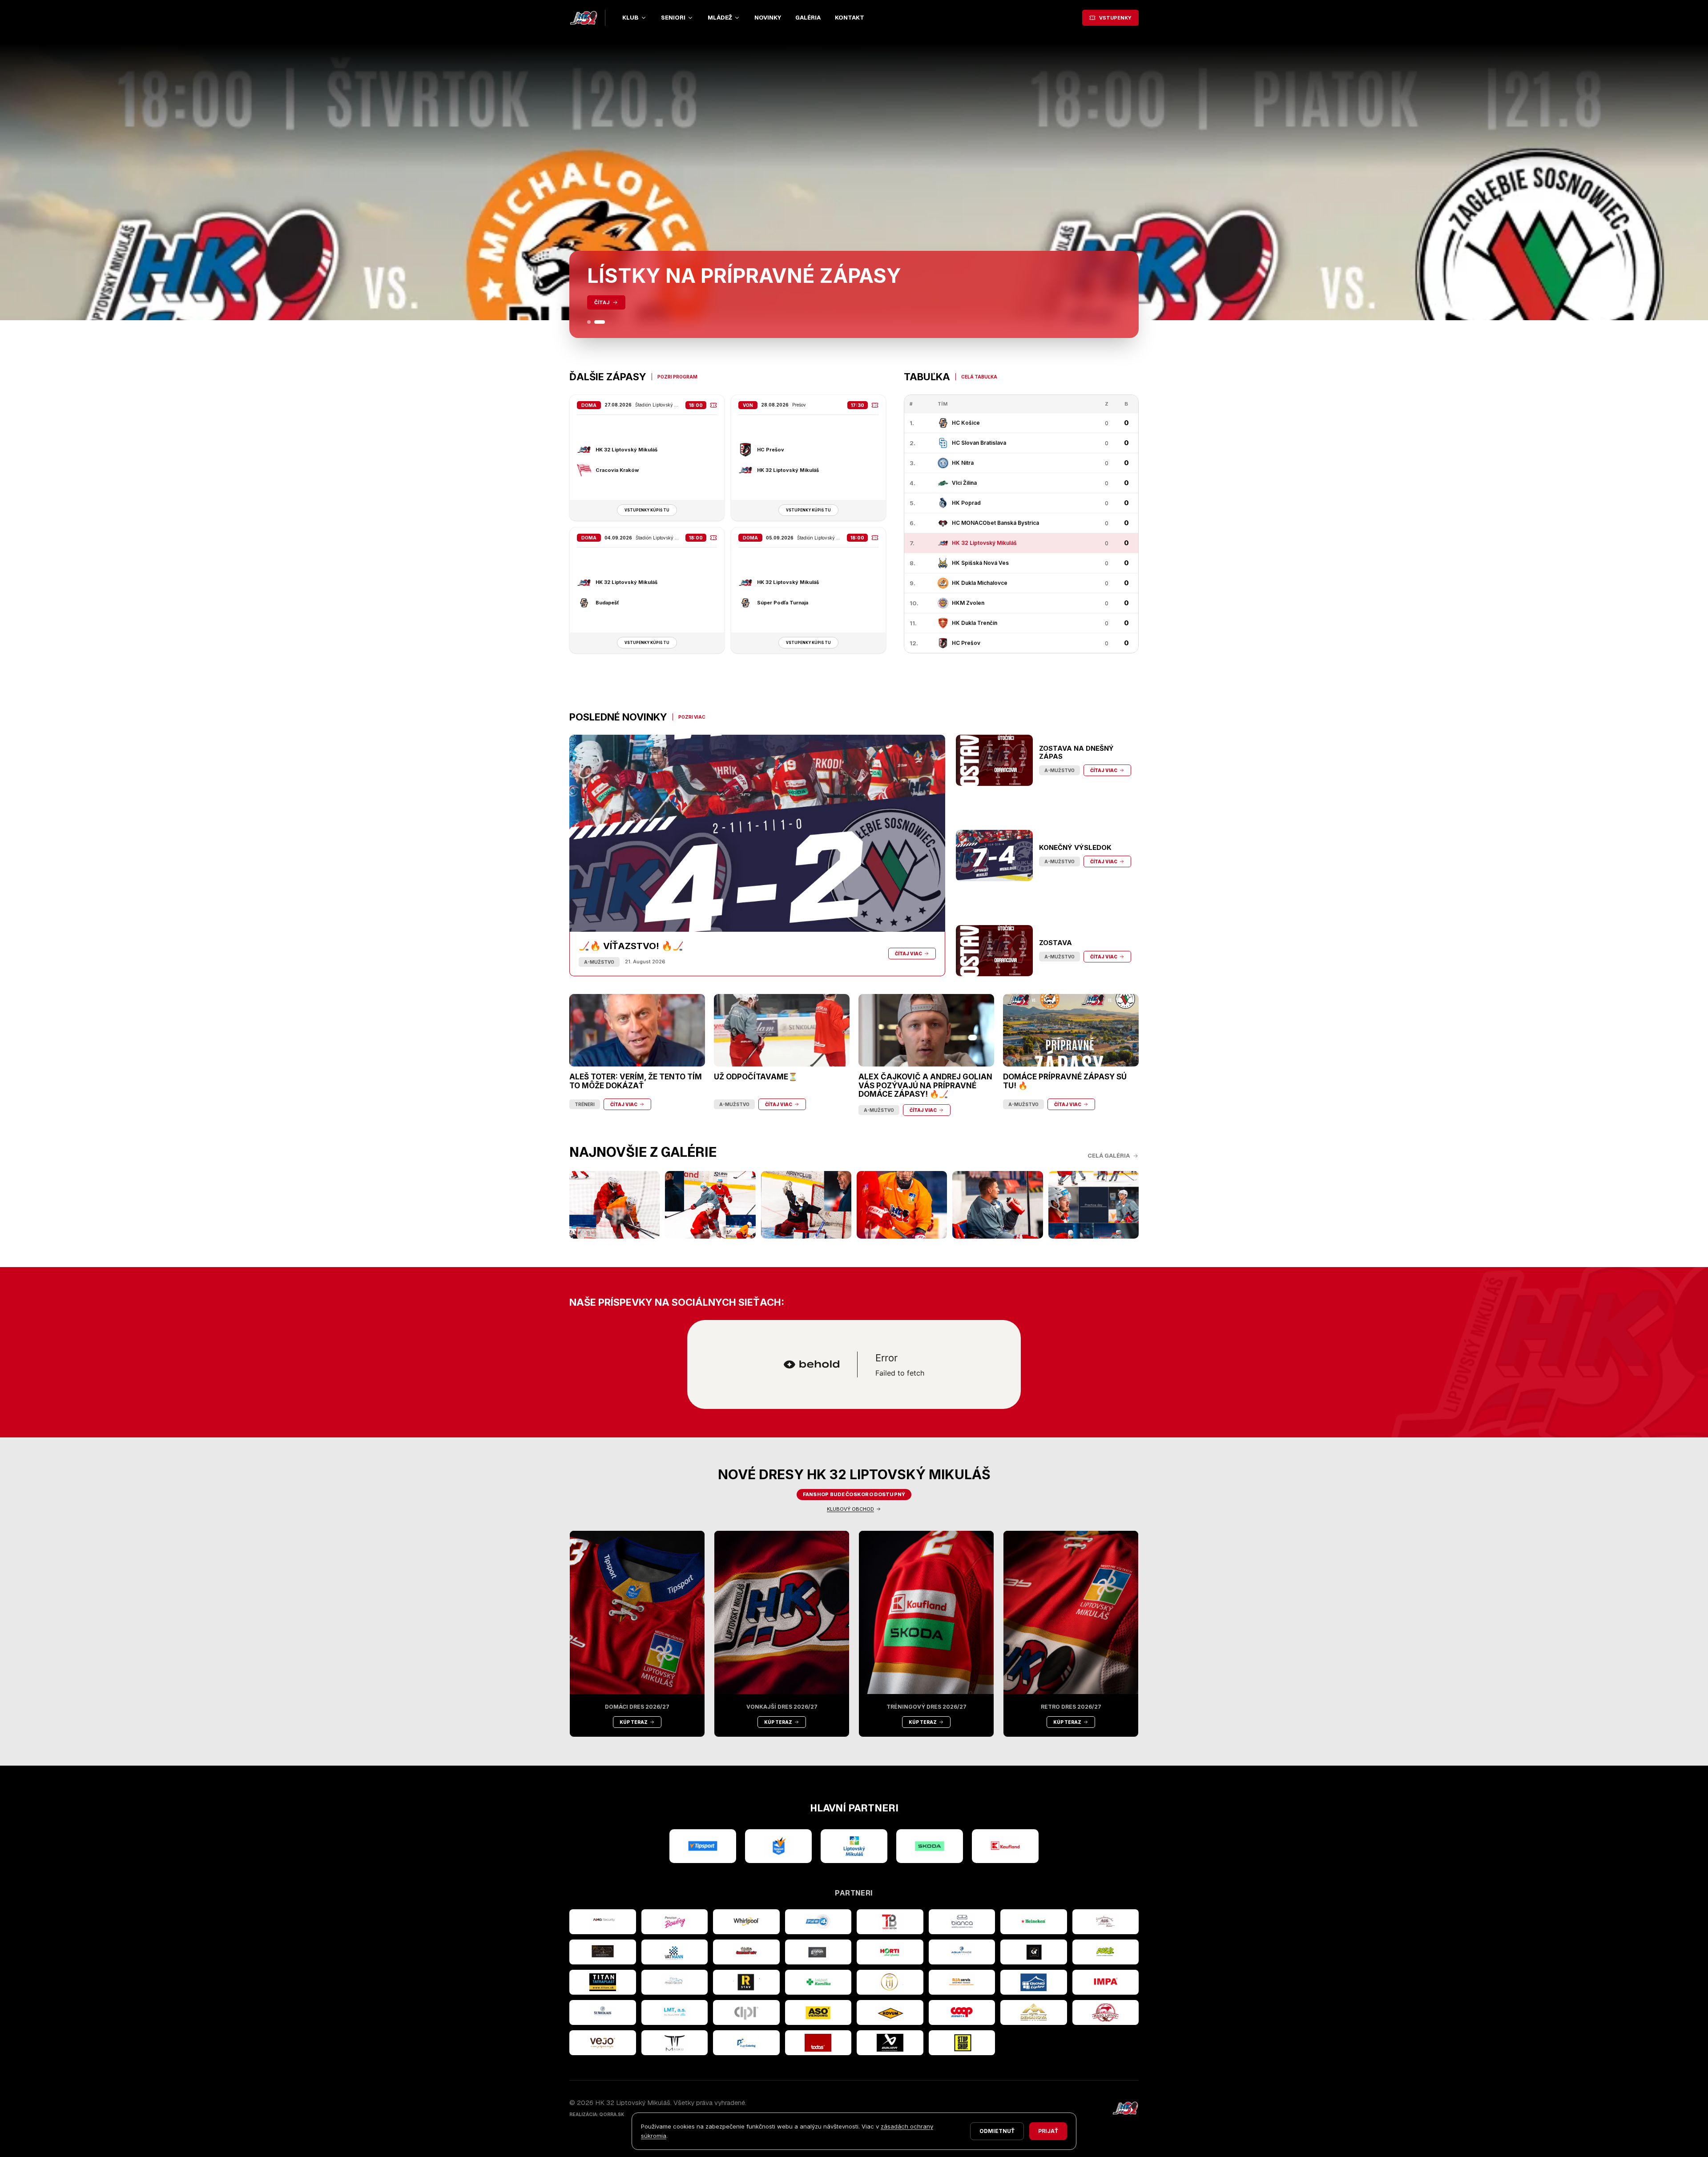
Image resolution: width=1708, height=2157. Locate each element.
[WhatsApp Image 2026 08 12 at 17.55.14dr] (902, 1205)
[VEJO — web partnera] (603, 2043)
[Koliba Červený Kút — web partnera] (746, 1952)
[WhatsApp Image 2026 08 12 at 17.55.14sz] (614, 1205)
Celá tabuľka (979, 377)
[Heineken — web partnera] (1034, 1922)
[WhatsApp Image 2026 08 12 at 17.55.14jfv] (710, 1205)
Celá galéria (1109, 1156)
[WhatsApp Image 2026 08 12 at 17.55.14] (997, 1205)
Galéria (808, 18)
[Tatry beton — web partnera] (890, 1922)
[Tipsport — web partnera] (703, 1846)
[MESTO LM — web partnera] (854, 1846)
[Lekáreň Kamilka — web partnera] (818, 1982)
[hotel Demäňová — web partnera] (1034, 2012)
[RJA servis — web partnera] (962, 1982)
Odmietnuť (997, 2131)
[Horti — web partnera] (890, 1952)
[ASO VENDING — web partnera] (818, 2012)
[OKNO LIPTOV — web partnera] (1034, 1982)
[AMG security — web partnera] (603, 1922)
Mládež (720, 18)
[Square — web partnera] (1034, 1952)
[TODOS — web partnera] (818, 2043)
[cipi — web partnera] (746, 2012)
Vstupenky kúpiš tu (647, 510)
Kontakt (850, 18)
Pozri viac (692, 717)
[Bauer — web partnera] (890, 2043)
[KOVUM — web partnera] (890, 2012)
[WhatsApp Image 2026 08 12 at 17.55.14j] (806, 1205)
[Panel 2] (603, 322)
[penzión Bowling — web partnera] (675, 1922)
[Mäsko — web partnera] (675, 2043)
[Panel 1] (592, 322)
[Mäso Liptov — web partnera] (1106, 2012)
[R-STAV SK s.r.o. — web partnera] (746, 1982)
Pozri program (677, 377)
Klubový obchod (850, 1509)
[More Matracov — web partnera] (675, 1982)
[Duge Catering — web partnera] (746, 2043)
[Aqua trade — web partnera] (962, 1952)
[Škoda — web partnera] (930, 1846)
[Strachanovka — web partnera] (1106, 1922)
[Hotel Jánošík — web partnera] (890, 1982)
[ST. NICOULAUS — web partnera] (603, 2012)
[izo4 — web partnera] (818, 1922)
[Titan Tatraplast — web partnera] (603, 1982)
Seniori (673, 18)
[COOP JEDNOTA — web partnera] (962, 2012)
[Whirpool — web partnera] (746, 1922)
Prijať (1048, 2131)
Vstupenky (1115, 18)
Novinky (768, 18)
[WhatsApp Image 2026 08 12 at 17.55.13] (1094, 1205)
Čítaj (602, 302)
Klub (630, 18)
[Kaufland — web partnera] (1005, 1846)
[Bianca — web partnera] (962, 1922)
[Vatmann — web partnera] (675, 1952)
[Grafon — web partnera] (818, 1952)
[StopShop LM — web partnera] (962, 2043)
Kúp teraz (634, 1722)
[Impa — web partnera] (1106, 1982)
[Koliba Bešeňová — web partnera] (603, 1952)
